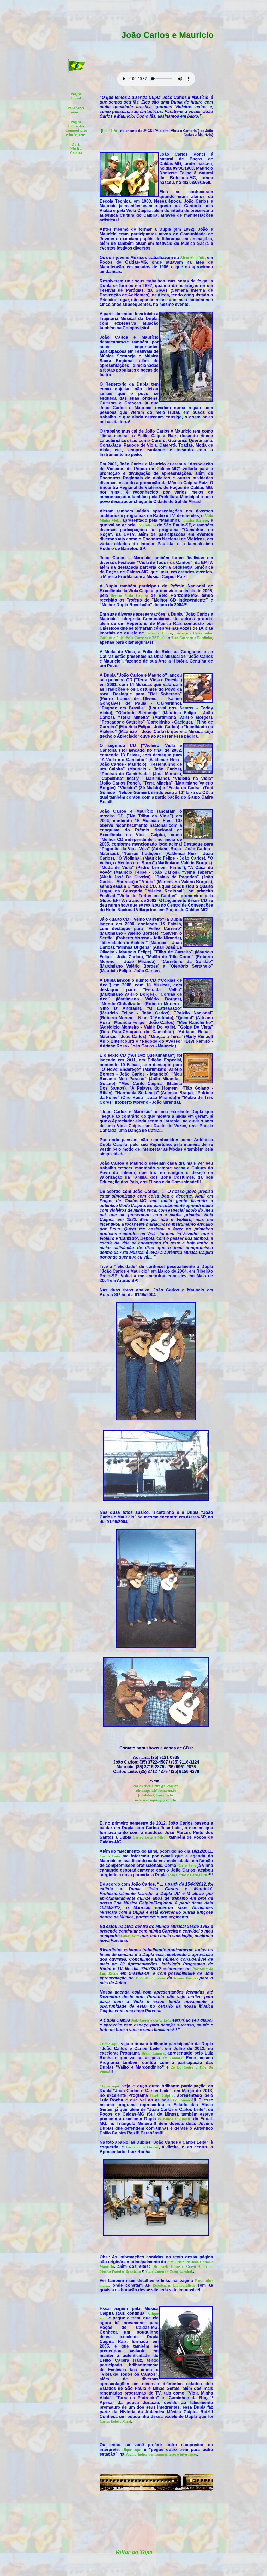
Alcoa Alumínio (193, 258)
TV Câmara (172, 2058)
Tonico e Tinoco (159, 633)
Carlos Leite (110, 1856)
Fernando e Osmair (174, 2119)
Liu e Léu (110, 131)
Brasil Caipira (153, 2053)
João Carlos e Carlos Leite (188, 1875)
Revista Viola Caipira (129, 596)
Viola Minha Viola (150, 1978)
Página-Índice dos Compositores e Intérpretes (161, 2454)
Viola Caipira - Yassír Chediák (169, 2271)
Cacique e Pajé (112, 638)
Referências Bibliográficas (174, 2285)
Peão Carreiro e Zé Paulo (146, 638)
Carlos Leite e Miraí (150, 1837)
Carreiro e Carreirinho (193, 633)
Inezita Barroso (196, 521)
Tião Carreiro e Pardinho (191, 638)
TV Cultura (146, 525)
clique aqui (132, 2450)
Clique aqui (109, 2044)
